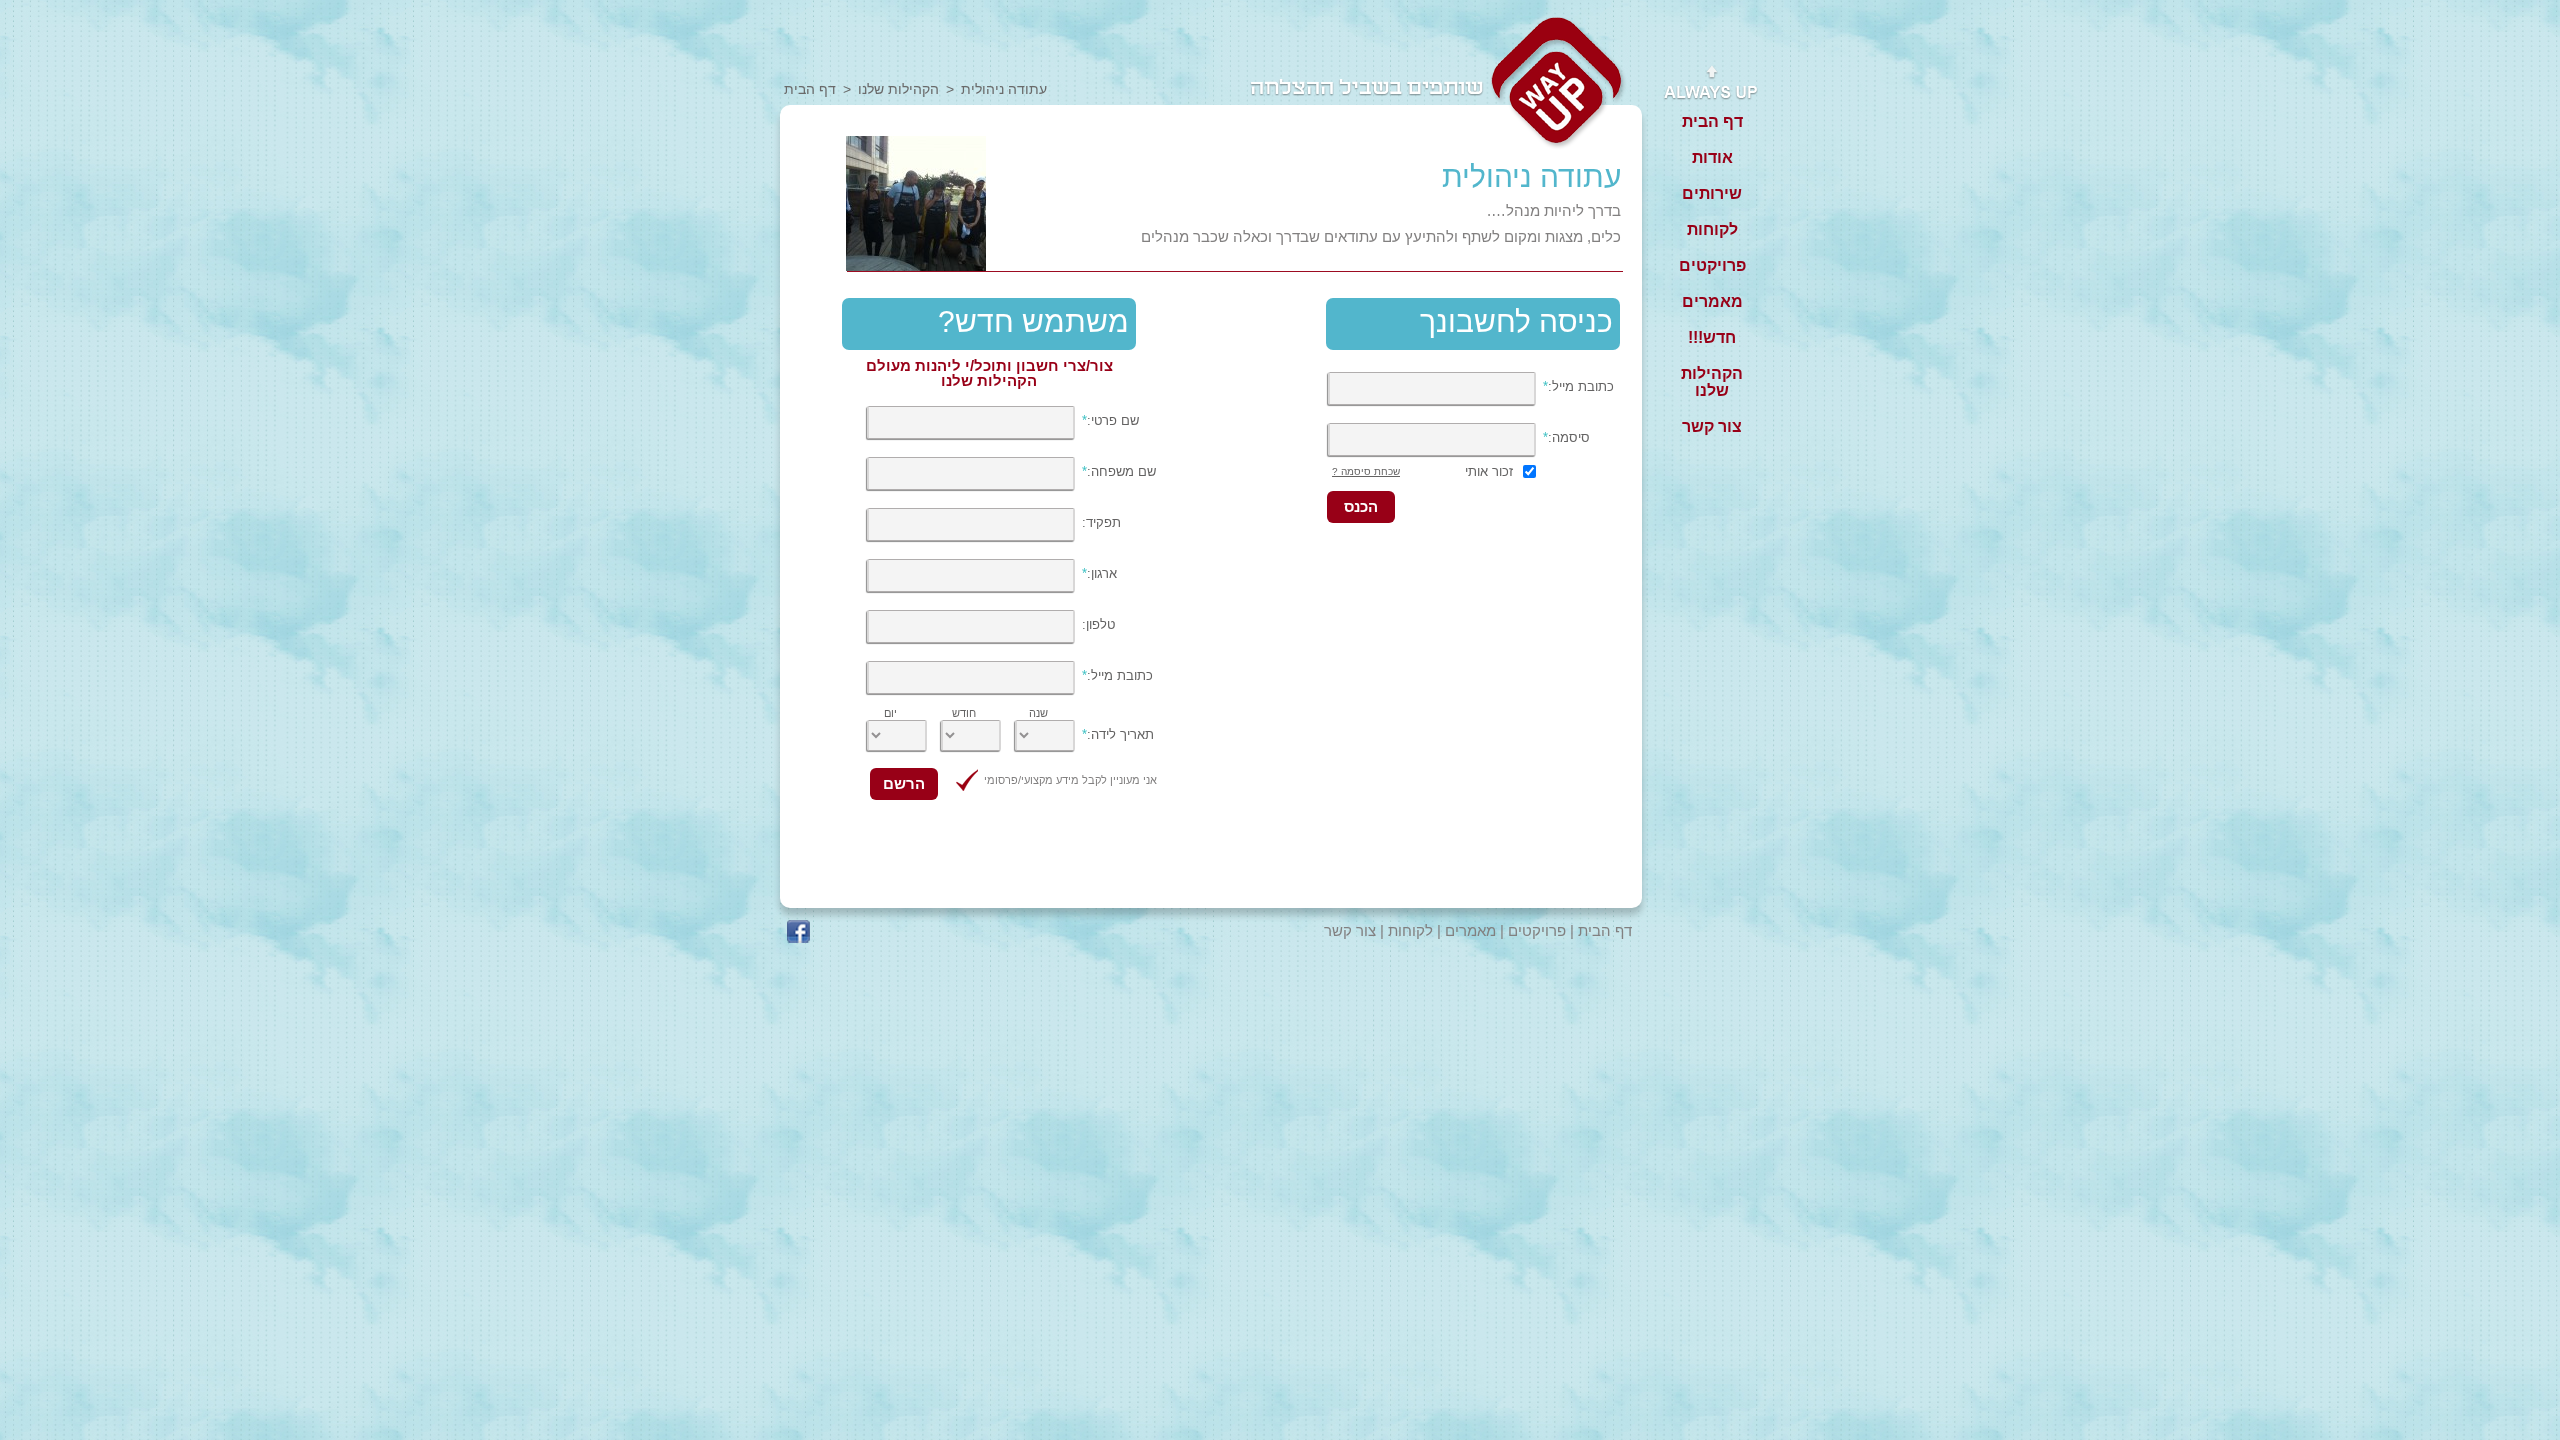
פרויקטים (1537, 930)
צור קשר (1350, 930)
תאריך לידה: (1118, 734)
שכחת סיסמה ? (1366, 471)
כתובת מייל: (1578, 386)
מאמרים (1470, 930)
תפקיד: (1101, 522)
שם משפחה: (1119, 471)
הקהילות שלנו (898, 89)
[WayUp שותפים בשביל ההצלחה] (1558, 84)
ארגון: (1099, 573)
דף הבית (810, 89)
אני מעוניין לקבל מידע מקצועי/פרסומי (1070, 780)
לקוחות (1410, 930)
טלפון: (1098, 624)
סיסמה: (1566, 437)
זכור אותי (1489, 471)
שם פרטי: (1110, 420)
